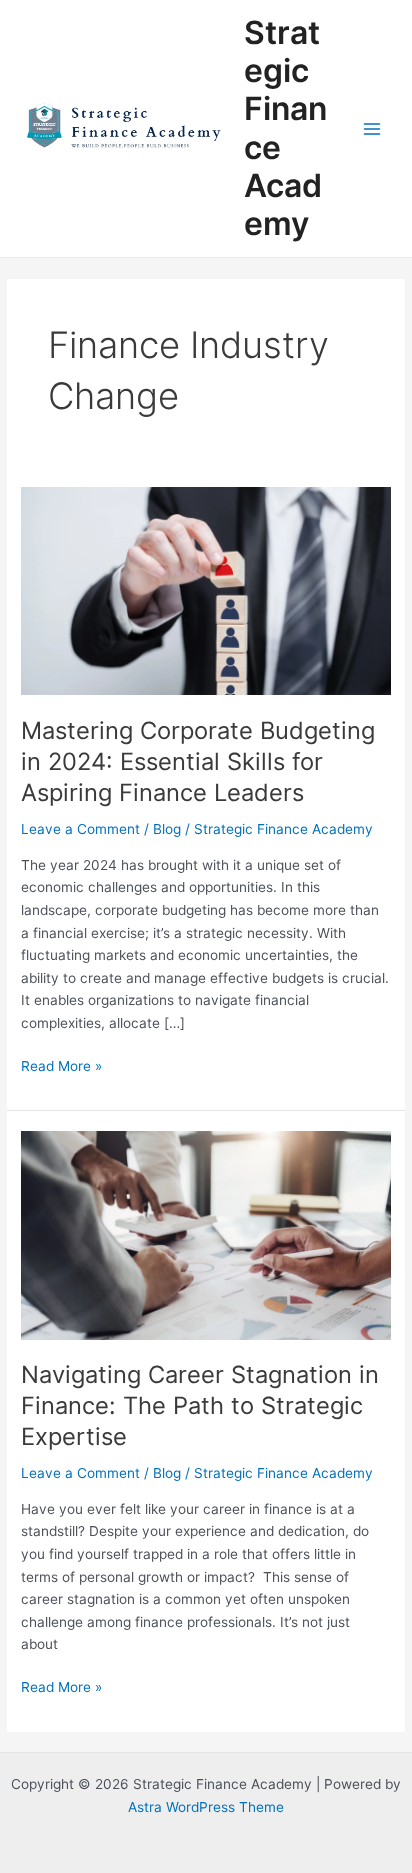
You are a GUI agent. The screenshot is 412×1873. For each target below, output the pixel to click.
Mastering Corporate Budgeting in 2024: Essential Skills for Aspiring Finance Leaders (198, 761)
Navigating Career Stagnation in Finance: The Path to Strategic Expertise (200, 1405)
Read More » (61, 1064)
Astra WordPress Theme (206, 1807)
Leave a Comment (80, 829)
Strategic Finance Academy (285, 128)
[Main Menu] (372, 128)
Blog (167, 829)
